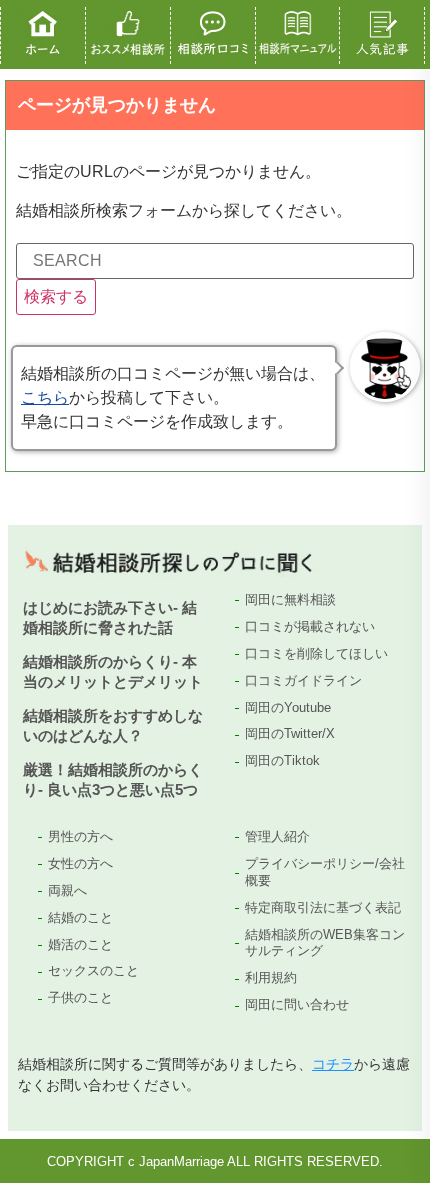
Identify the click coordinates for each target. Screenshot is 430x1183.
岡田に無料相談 (290, 599)
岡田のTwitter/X (290, 733)
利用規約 (271, 977)
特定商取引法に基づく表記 (323, 907)
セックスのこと (93, 970)
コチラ (333, 1064)
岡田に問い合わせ (297, 1004)
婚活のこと (80, 944)
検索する (56, 296)
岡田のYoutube (288, 707)
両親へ (67, 890)
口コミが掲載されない (310, 626)
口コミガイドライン (303, 680)
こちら (45, 397)
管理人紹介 (277, 836)
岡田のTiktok (282, 760)
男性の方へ (80, 836)
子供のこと (80, 997)
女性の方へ (80, 863)
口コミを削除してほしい (316, 653)
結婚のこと (80, 917)
